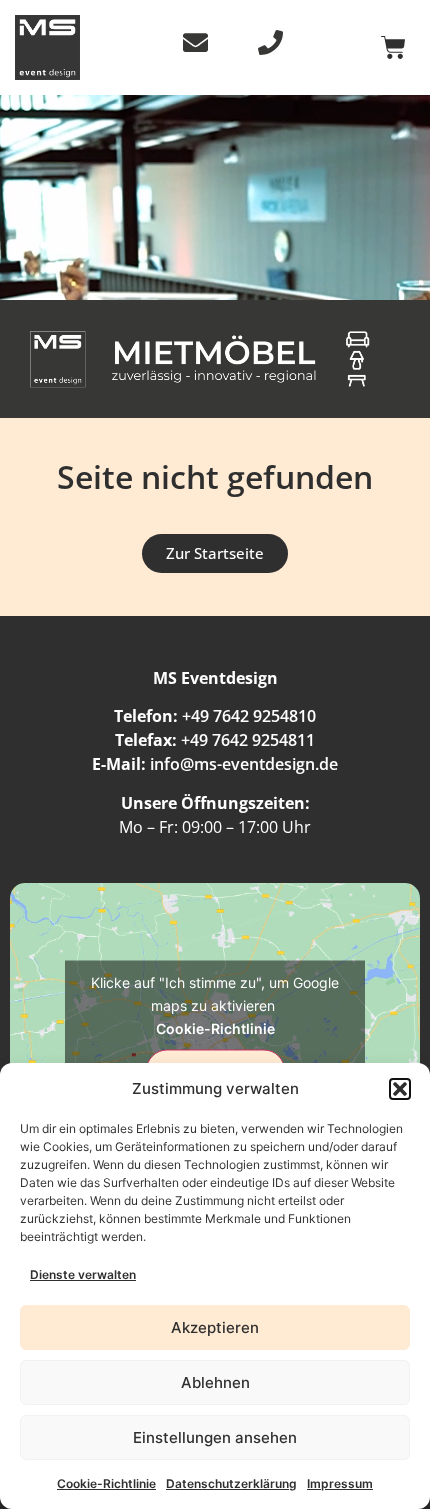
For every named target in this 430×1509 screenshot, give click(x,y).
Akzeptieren (215, 1327)
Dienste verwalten (83, 1274)
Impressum (340, 1483)
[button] (400, 1089)
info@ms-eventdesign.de (244, 764)
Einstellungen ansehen (215, 1437)
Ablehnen (215, 1382)
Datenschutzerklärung (231, 1483)
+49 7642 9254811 (248, 740)
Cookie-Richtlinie (106, 1483)
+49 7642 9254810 (249, 716)
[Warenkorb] (393, 47)
